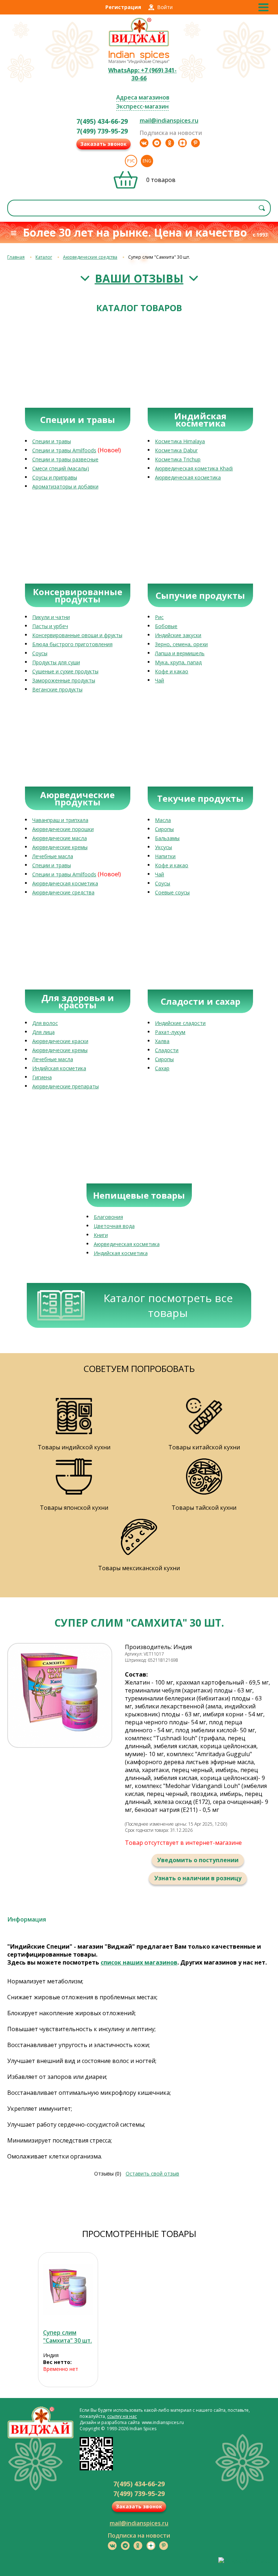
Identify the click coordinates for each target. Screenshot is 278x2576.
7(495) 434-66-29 (102, 121)
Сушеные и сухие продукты (65, 671)
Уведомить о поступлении (198, 1860)
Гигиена (42, 1077)
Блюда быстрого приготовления (72, 644)
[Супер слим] (68, 2290)
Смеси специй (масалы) (61, 468)
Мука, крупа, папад (178, 662)
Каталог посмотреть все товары (168, 1305)
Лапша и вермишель (180, 653)
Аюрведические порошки (63, 829)
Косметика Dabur (176, 450)
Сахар (162, 1068)
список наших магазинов (139, 1962)
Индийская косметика (59, 1068)
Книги (101, 1235)
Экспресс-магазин (142, 106)
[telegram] (157, 143)
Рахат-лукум (170, 1032)
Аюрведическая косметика (188, 477)
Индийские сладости (180, 1023)
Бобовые (166, 626)
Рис (159, 617)
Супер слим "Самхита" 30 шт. (68, 2336)
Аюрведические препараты (66, 1086)
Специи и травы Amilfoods (64, 450)
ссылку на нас (122, 2416)
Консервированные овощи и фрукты (77, 635)
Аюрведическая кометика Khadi (194, 468)
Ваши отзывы (139, 278)
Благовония (108, 1217)
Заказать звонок (104, 144)
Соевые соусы (172, 892)
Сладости (167, 1050)
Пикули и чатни (51, 617)
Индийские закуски (178, 635)
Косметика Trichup (178, 459)
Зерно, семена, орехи (181, 644)
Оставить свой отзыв (152, 2173)
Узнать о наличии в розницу (198, 1878)
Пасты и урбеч (50, 626)
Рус (131, 161)
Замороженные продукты (64, 680)
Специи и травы (52, 441)
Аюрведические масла (60, 838)
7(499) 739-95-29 (102, 131)
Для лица (43, 1032)
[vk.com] (144, 143)
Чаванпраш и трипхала (60, 820)
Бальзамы (167, 838)
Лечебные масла (53, 856)
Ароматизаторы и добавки (65, 486)
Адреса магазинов (143, 97)
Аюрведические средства (90, 257)
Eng (147, 161)
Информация (27, 1919)
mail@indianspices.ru (169, 120)
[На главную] (139, 46)
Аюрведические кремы (60, 847)
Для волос (45, 1023)
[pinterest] (195, 143)
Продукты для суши (56, 662)
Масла (163, 820)
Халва (162, 1041)
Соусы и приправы (55, 477)
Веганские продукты (57, 689)
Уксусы (163, 847)
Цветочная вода (114, 1226)
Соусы (40, 653)
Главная (16, 257)
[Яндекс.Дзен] (182, 143)
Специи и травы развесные (65, 459)
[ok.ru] (170, 143)
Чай (159, 680)
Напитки (165, 856)
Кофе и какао (172, 671)
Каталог (44, 257)
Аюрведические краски (60, 1041)
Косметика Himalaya (180, 441)
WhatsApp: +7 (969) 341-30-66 (142, 74)
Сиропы (164, 829)
